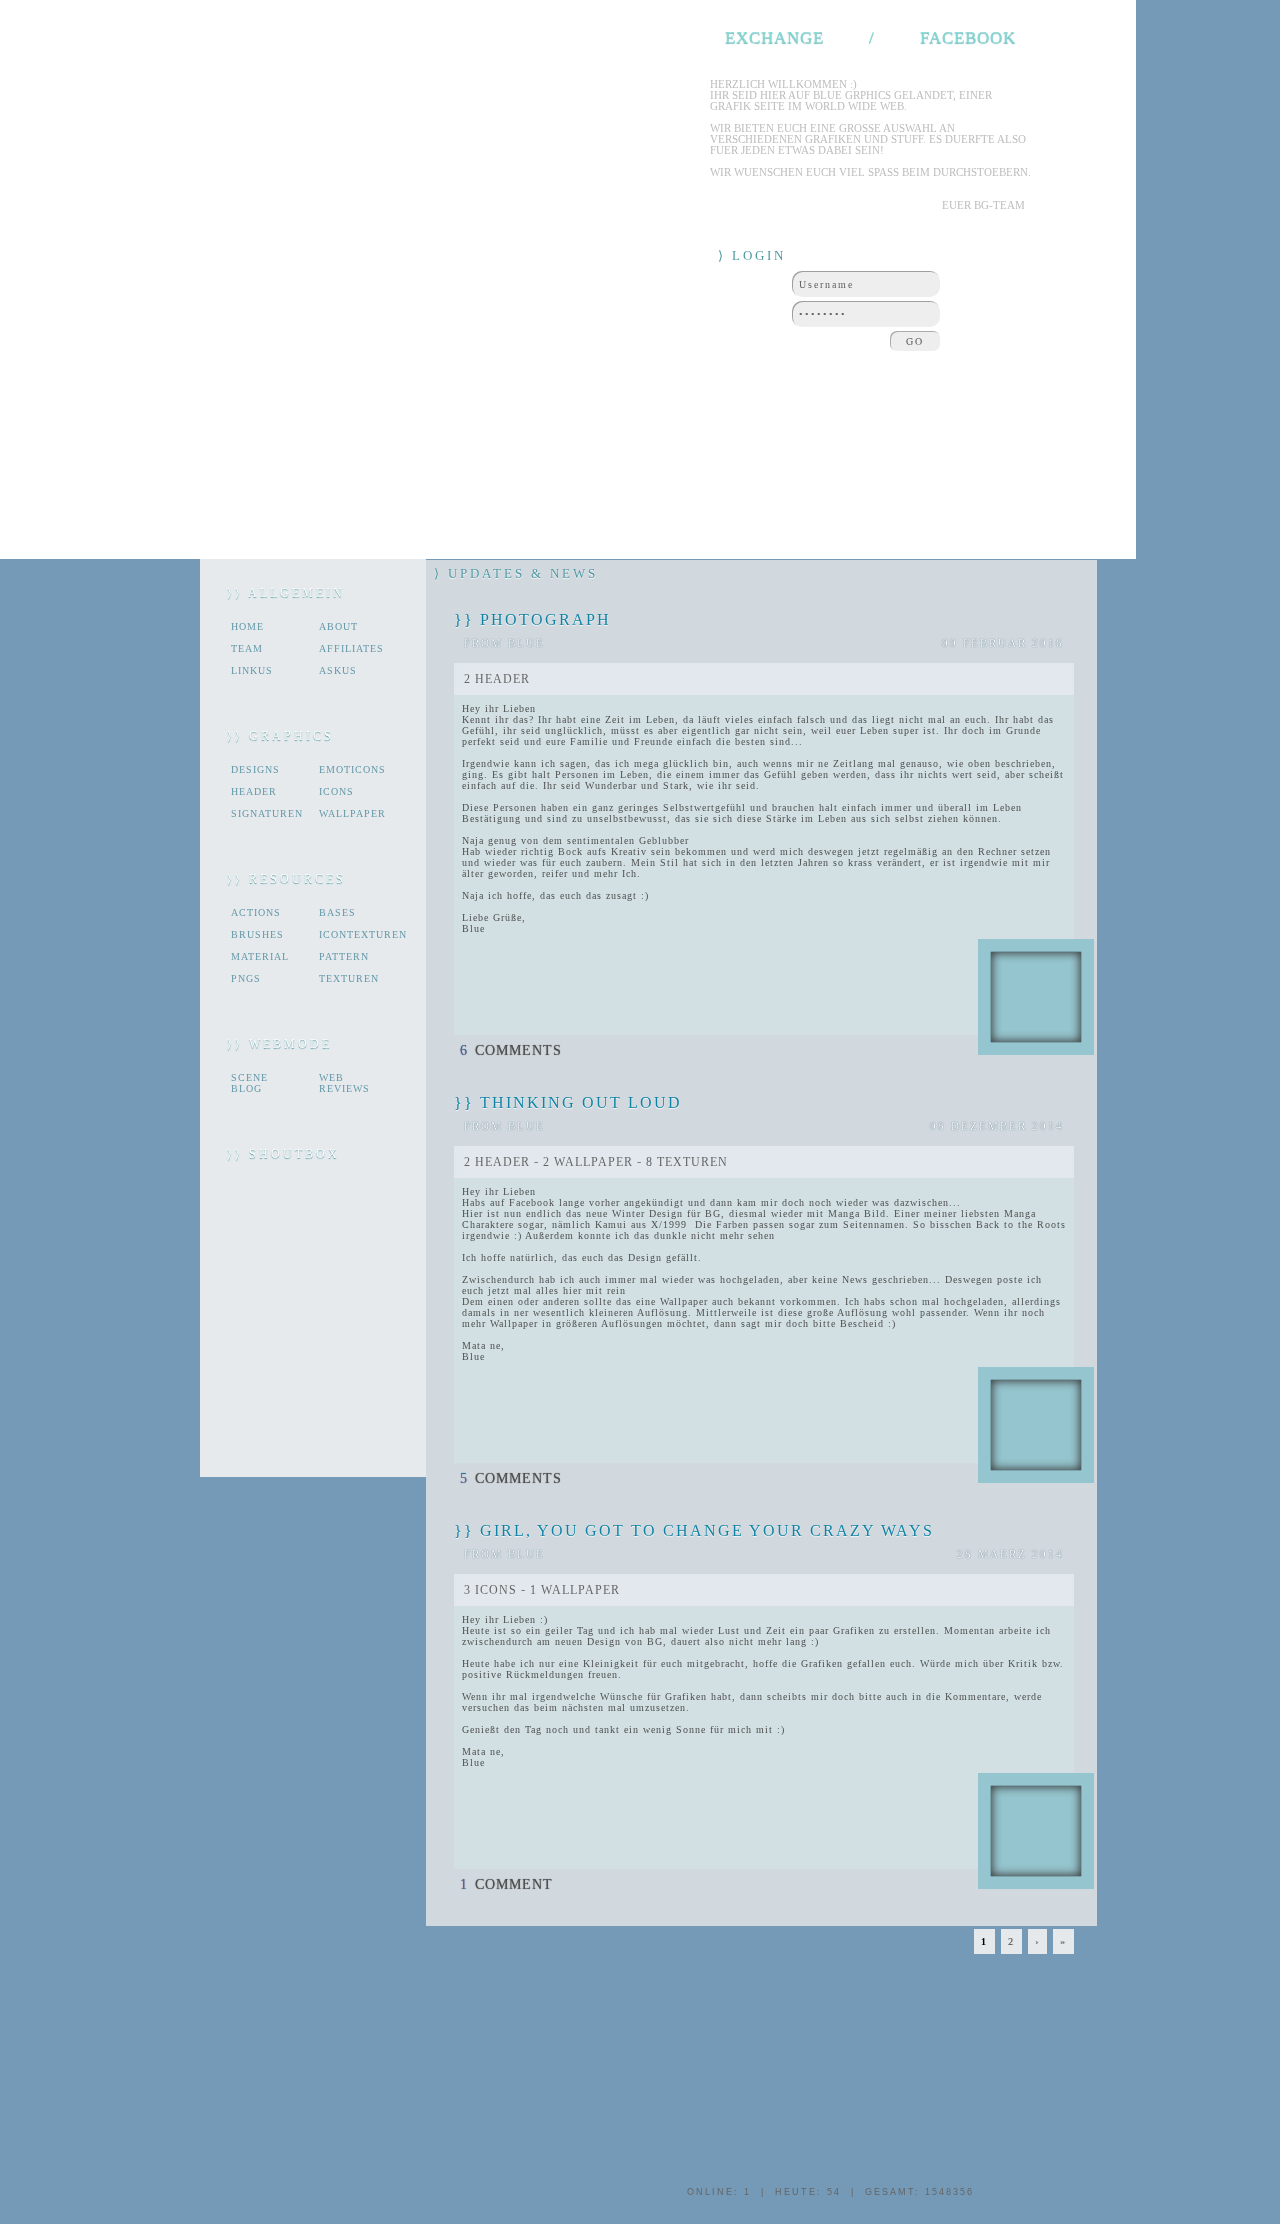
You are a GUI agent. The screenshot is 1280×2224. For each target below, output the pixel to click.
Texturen (349, 978)
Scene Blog (249, 1083)
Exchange (774, 37)
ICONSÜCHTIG (550, 74)
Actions (256, 912)
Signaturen (266, 813)
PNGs (246, 978)
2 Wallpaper (588, 1162)
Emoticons (352, 769)
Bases (337, 912)
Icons (336, 791)
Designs (255, 769)
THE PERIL (661, 74)
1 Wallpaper (575, 1590)
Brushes (257, 934)
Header (254, 791)
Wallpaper (352, 813)
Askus (338, 670)
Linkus (252, 670)
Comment (506, 1884)
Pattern (344, 956)
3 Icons (490, 1590)
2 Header (497, 679)
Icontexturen (354, 934)
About (338, 626)
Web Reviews (344, 1083)
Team (247, 648)
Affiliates (351, 648)
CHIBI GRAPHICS (247, 74)
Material (260, 956)
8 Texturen (687, 1162)
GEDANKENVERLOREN (402, 74)
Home (247, 626)
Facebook (968, 37)
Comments (511, 1050)
